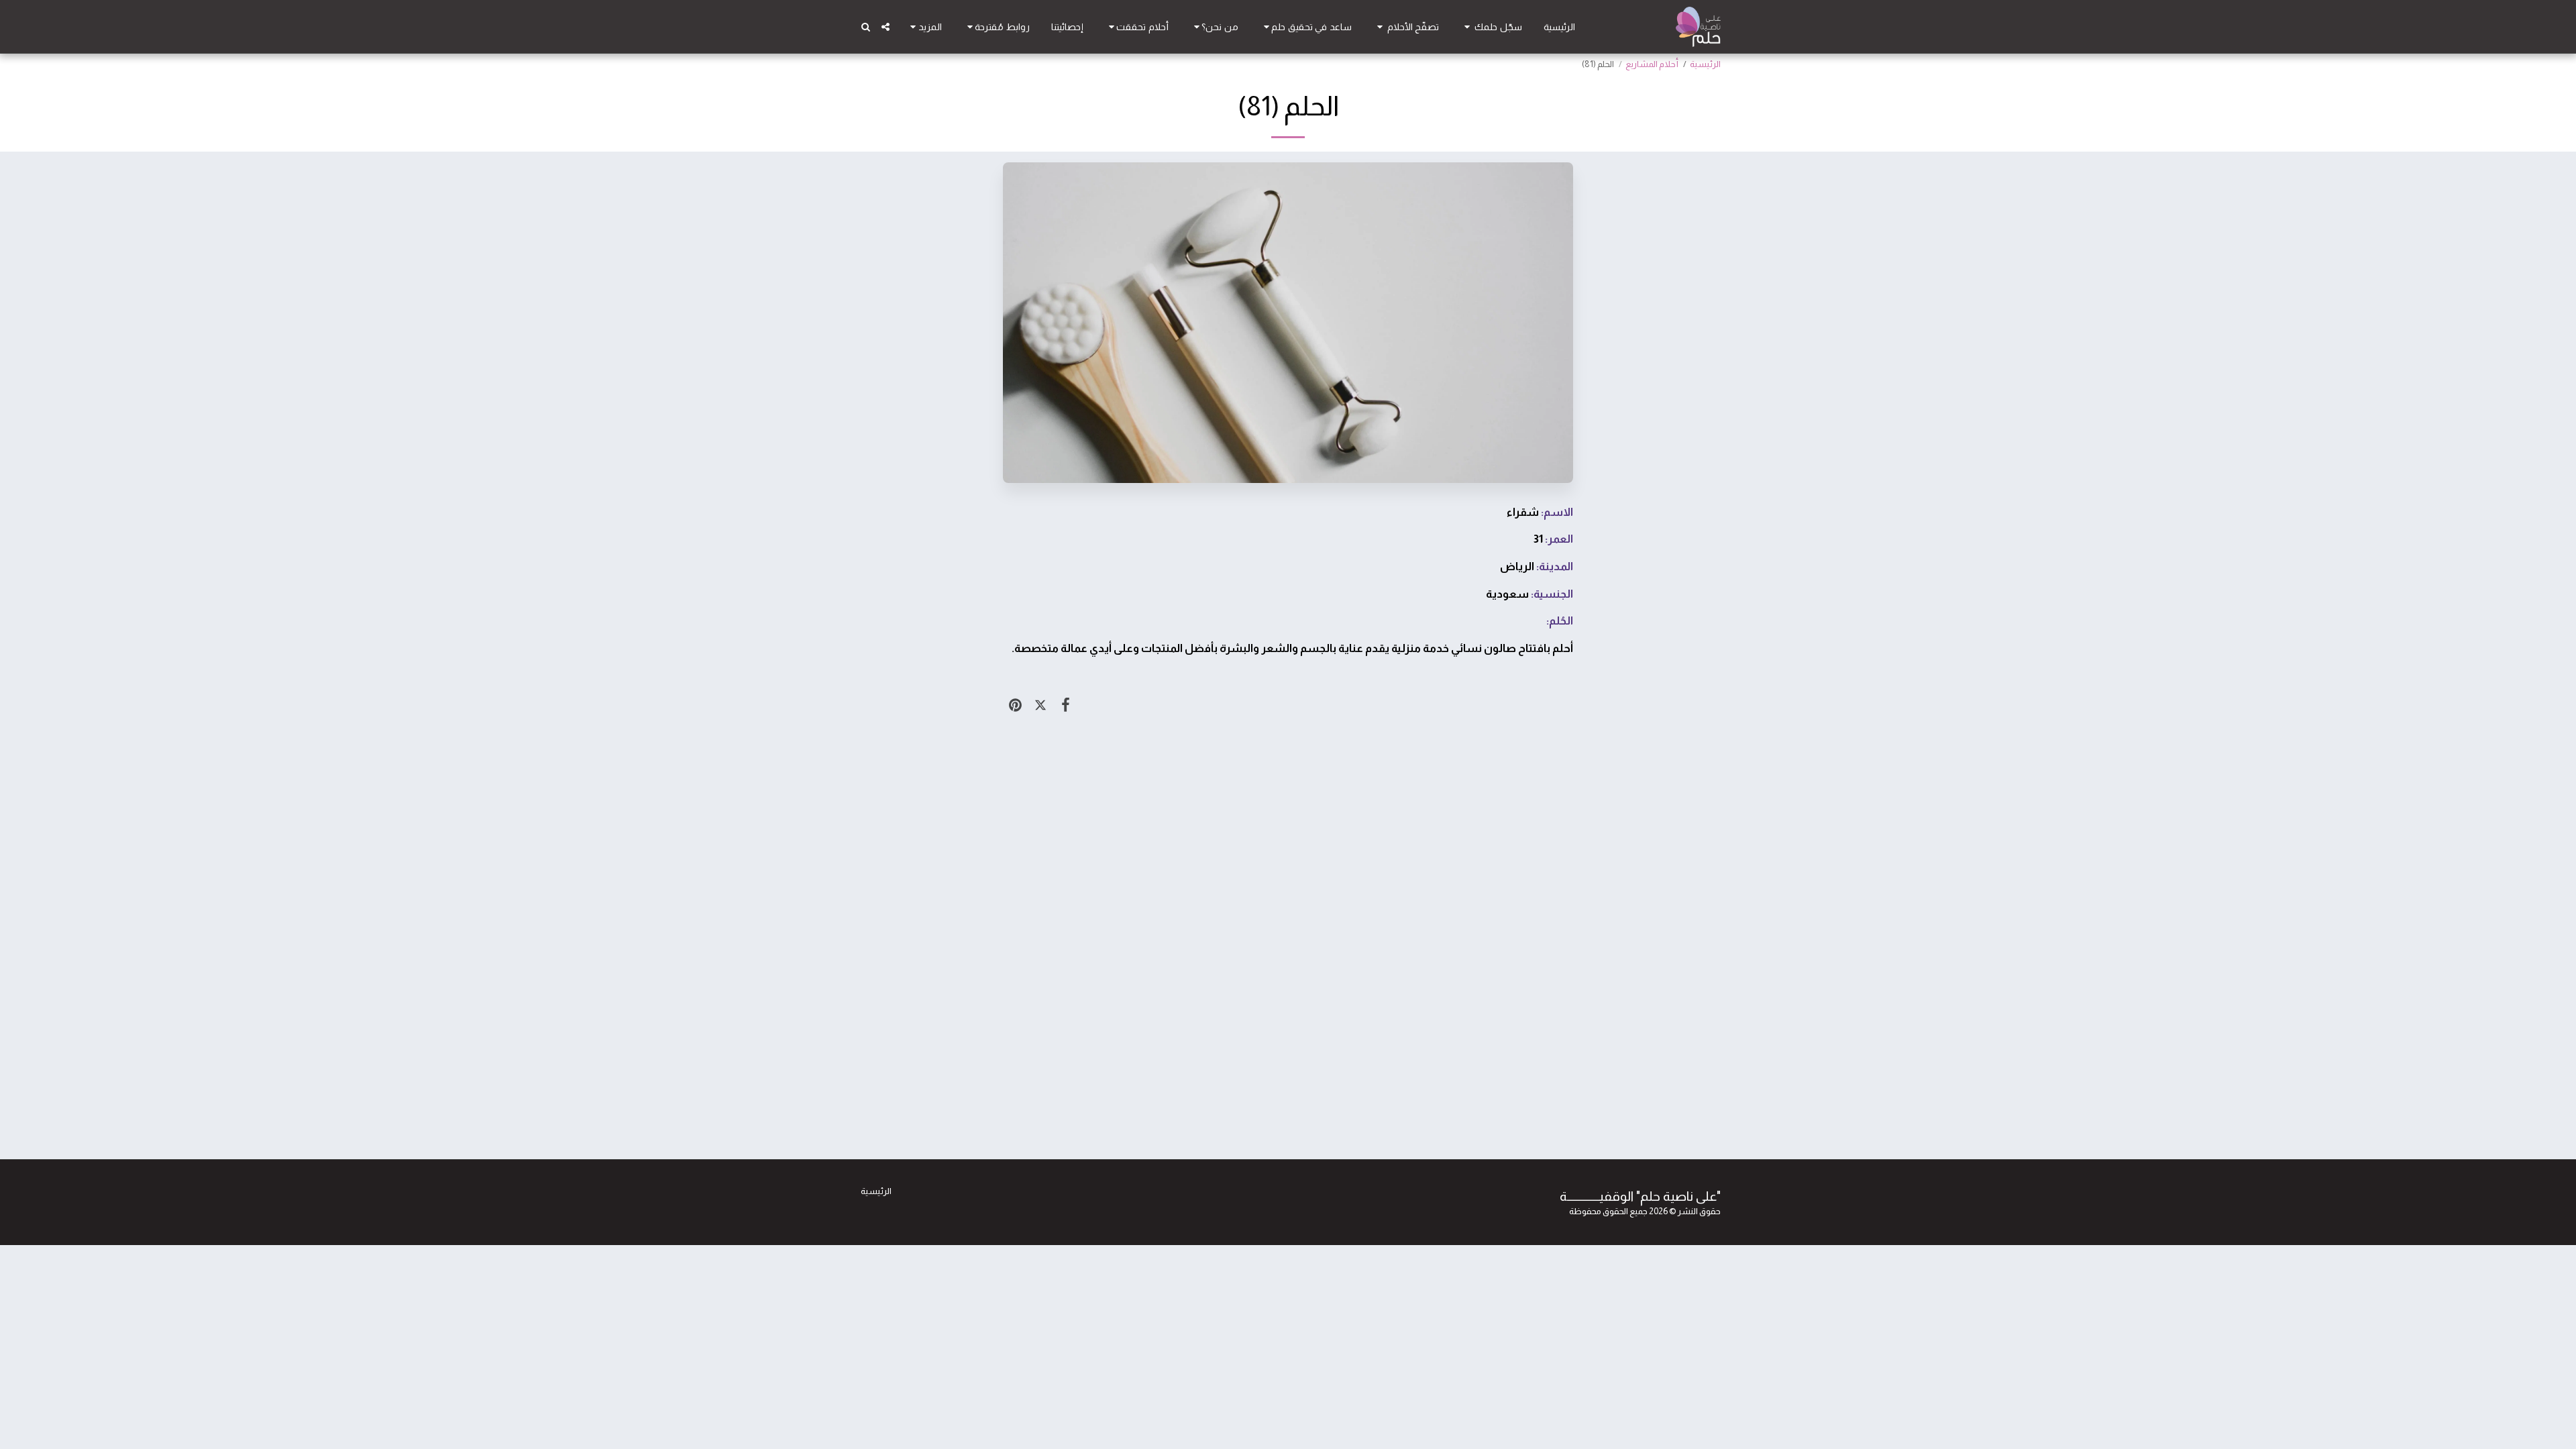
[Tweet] (1040, 705)
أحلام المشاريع (1652, 64)
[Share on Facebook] (1066, 705)
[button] (1491, 27)
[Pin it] (1015, 705)
